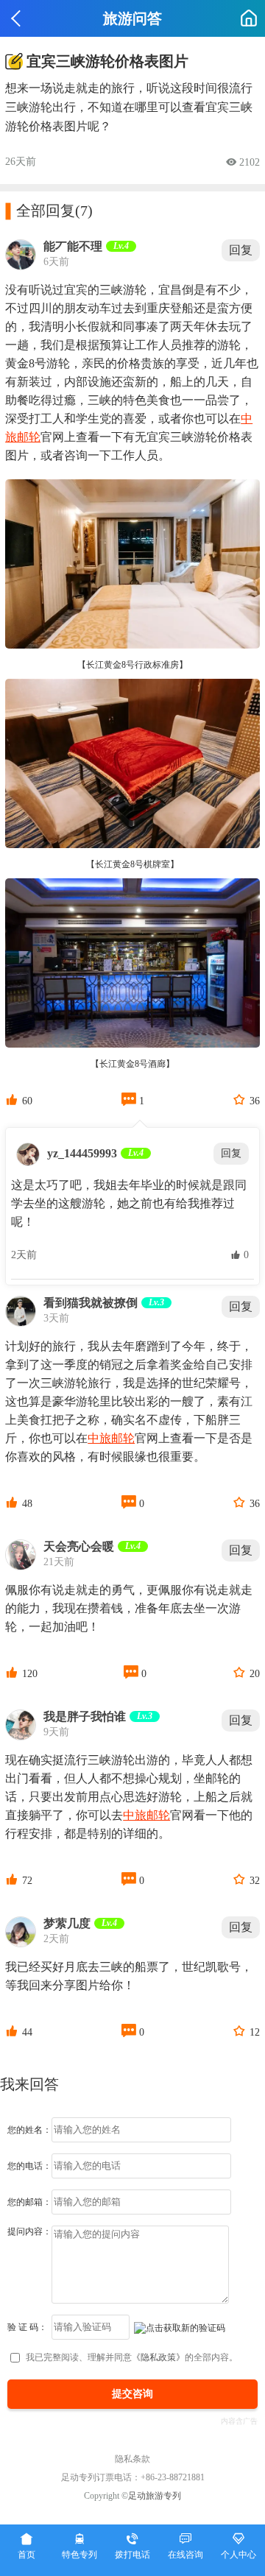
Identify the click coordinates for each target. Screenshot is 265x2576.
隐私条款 (132, 2459)
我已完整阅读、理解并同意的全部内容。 (132, 2357)
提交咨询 (132, 2394)
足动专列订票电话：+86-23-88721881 (133, 2477)
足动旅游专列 (155, 2496)
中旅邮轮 (111, 1438)
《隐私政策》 (158, 2357)
